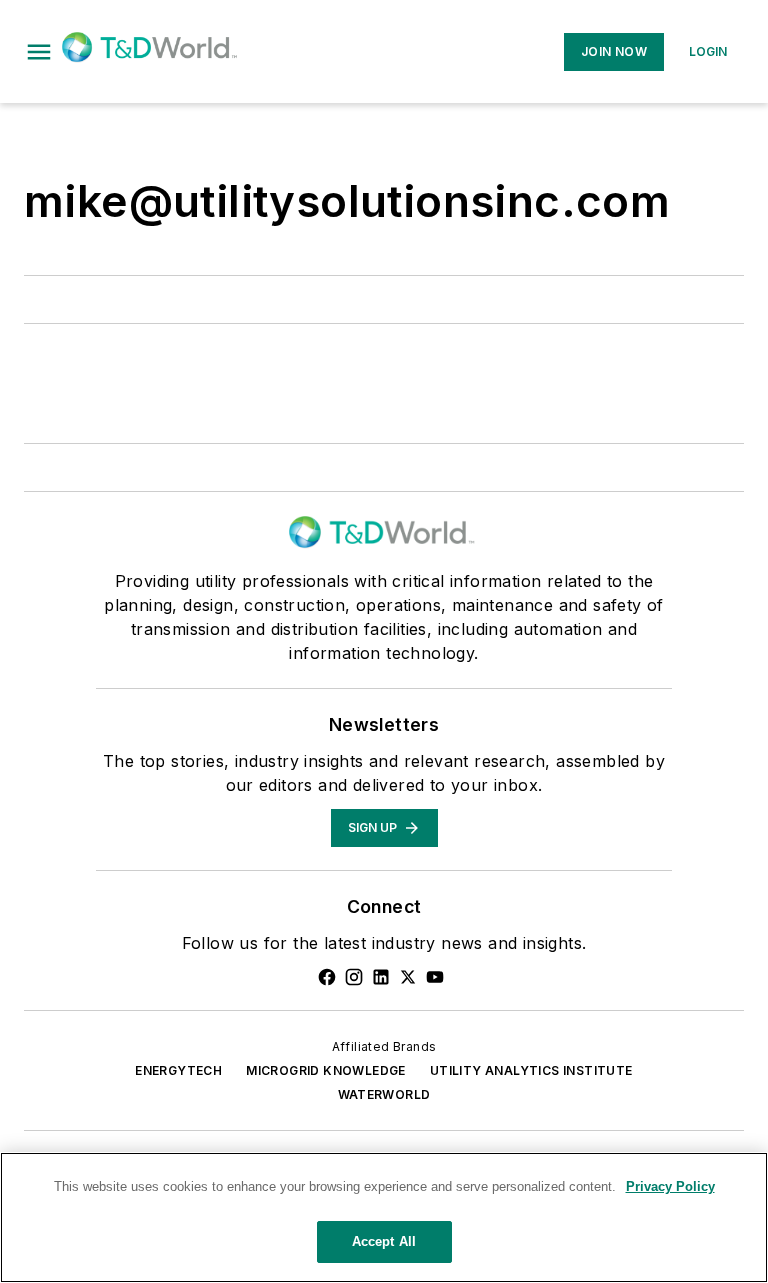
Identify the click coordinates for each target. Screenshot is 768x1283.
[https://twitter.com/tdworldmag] (408, 977)
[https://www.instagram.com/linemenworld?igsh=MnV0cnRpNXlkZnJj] (354, 977)
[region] (384, 1217)
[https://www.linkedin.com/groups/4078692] (381, 977)
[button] (39, 52)
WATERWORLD (384, 1094)
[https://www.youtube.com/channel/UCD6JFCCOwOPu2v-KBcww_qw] (435, 977)
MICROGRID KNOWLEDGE (326, 1070)
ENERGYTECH (178, 1070)
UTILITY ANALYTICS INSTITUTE (531, 1070)
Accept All (384, 1241)
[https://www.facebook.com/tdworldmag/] (327, 977)
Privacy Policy (670, 1186)
